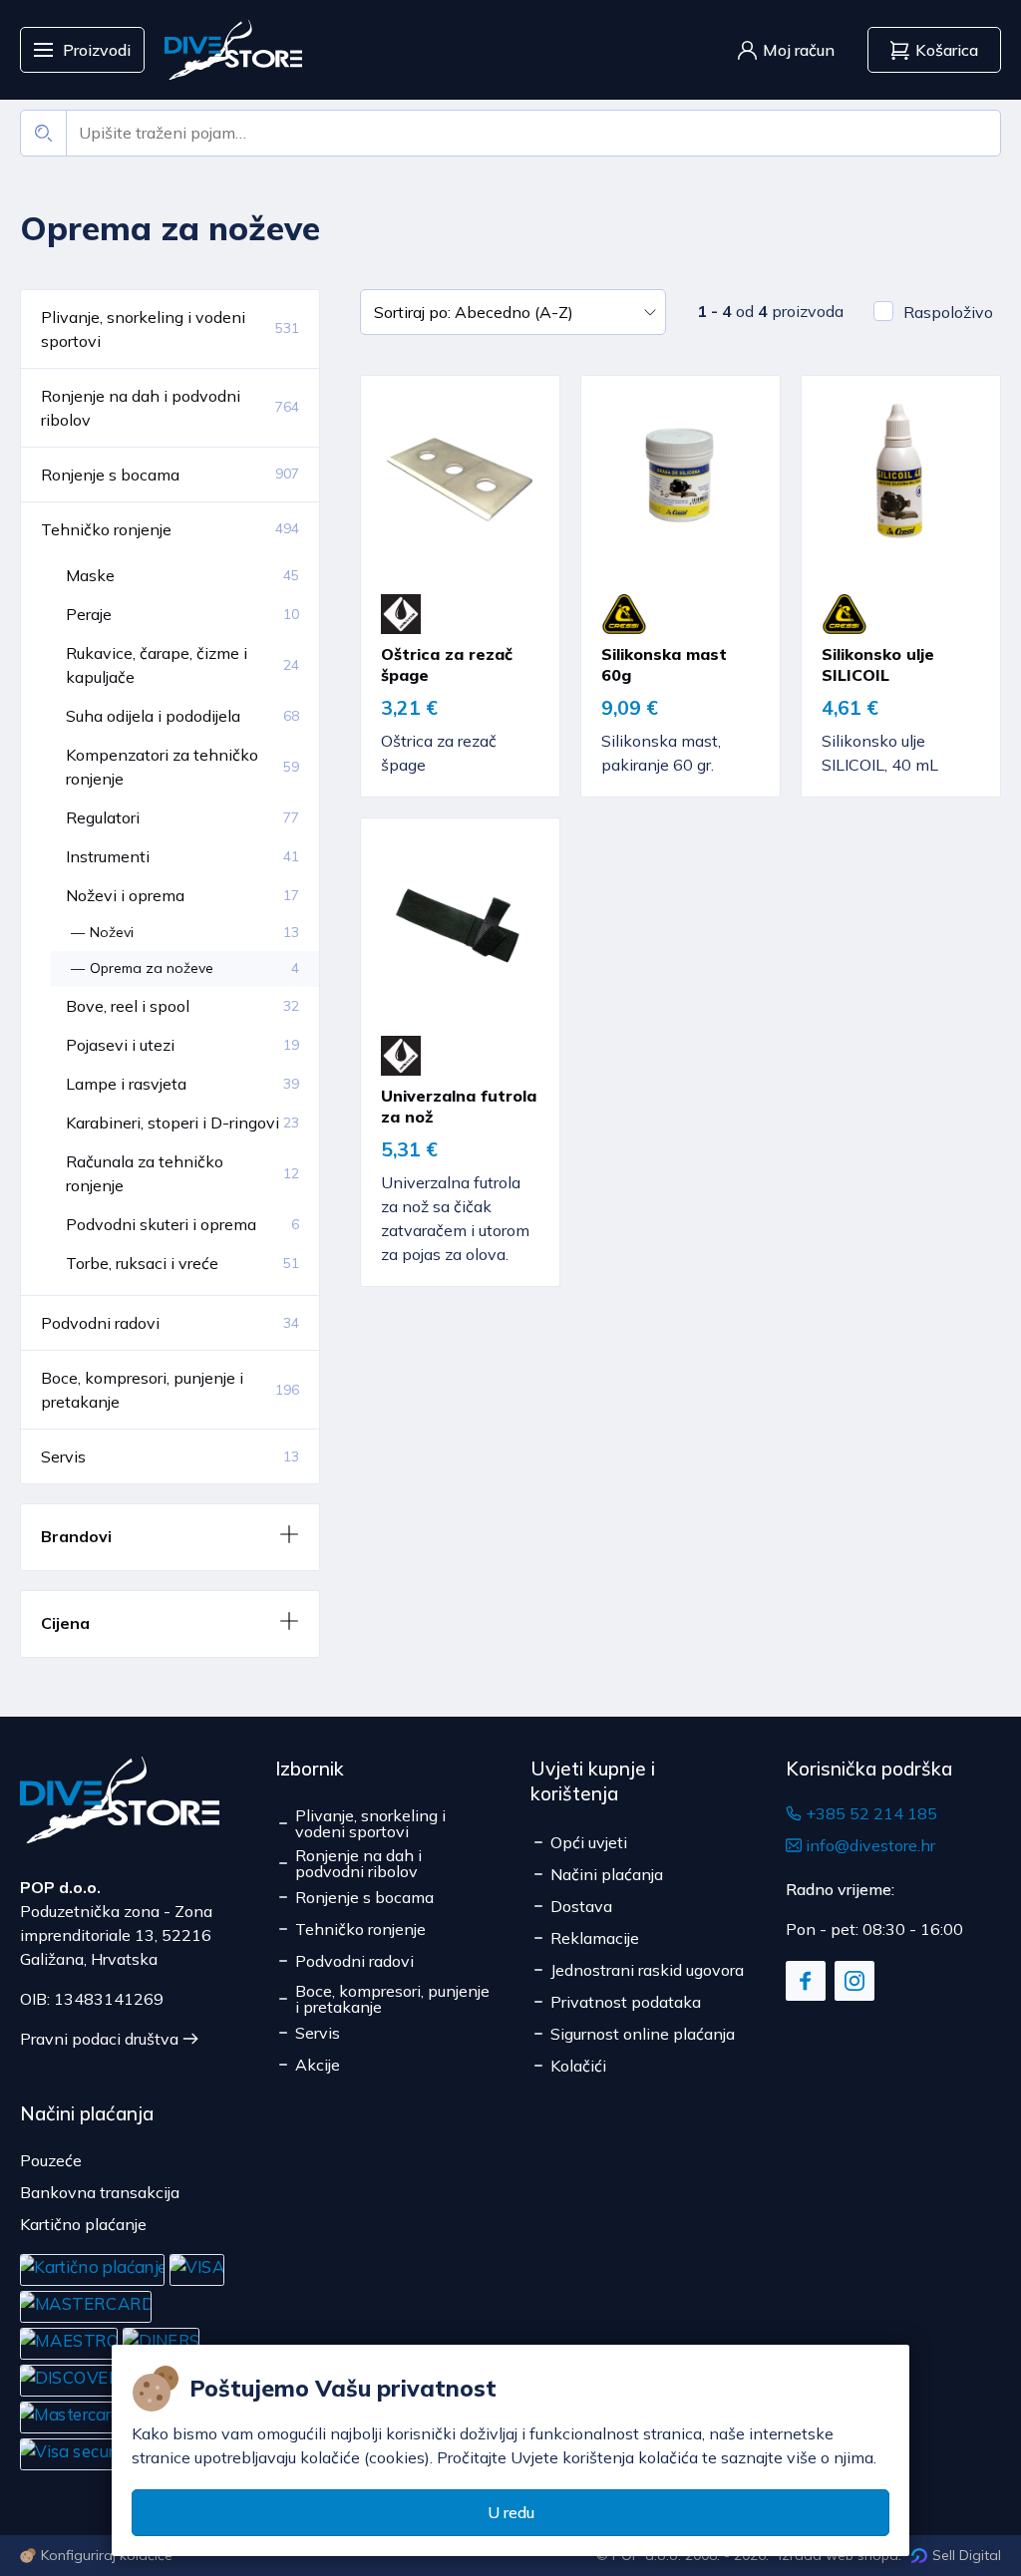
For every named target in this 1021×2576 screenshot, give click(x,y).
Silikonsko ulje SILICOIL (878, 664)
